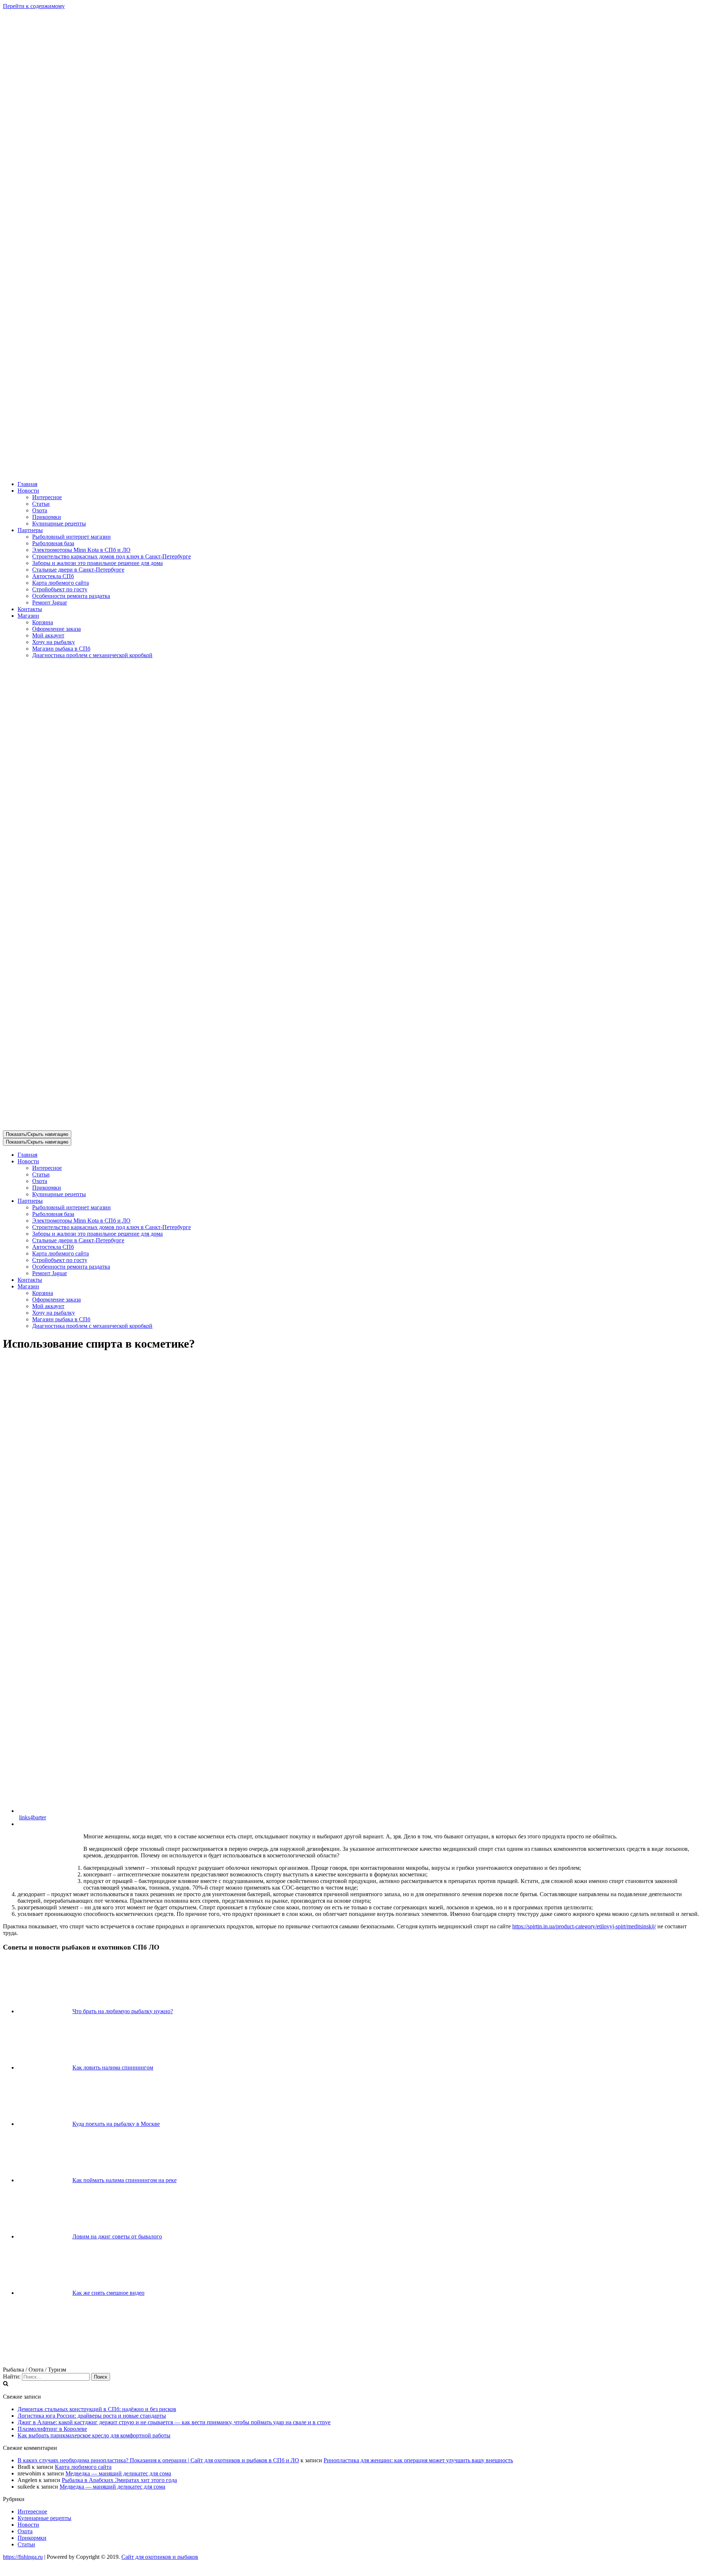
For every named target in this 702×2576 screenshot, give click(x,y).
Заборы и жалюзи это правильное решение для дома (97, 563)
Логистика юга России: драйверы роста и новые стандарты (92, 2416)
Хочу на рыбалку (54, 642)
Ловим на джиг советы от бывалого (117, 2236)
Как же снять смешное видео (108, 2293)
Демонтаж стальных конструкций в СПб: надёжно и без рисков (97, 2409)
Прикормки (47, 517)
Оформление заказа (56, 629)
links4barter (33, 1817)
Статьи (41, 504)
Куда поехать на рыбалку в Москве (116, 2124)
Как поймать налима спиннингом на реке (124, 2180)
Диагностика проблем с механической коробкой (92, 655)
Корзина (43, 622)
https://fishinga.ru (23, 2557)
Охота (40, 510)
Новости (28, 2525)
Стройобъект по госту (60, 589)
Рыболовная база (53, 543)
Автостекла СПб (53, 576)
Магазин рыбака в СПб (61, 649)
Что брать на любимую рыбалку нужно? (123, 2011)
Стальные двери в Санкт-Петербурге (78, 570)
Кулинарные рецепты (59, 524)
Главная (27, 484)
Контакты (30, 609)
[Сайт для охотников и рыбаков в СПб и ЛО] (351, 472)
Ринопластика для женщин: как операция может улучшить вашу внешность (418, 2460)
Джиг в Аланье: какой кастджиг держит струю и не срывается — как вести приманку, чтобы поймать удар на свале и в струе (174, 2422)
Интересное (47, 497)
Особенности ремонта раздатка (71, 596)
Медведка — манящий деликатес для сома (118, 2473)
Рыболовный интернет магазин (71, 537)
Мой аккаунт (48, 635)
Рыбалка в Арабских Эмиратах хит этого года (119, 2480)
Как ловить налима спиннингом (113, 2067)
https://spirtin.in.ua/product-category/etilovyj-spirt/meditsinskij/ (584, 1926)
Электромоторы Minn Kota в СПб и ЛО (81, 550)
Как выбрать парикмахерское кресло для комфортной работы (94, 2435)
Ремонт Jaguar (50, 602)
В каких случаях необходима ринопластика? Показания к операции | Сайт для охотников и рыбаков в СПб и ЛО (158, 2460)
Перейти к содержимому (34, 6)
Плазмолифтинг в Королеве (52, 2429)
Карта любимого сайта (61, 583)
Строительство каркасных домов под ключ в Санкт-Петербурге (112, 556)
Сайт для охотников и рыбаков (160, 2557)
